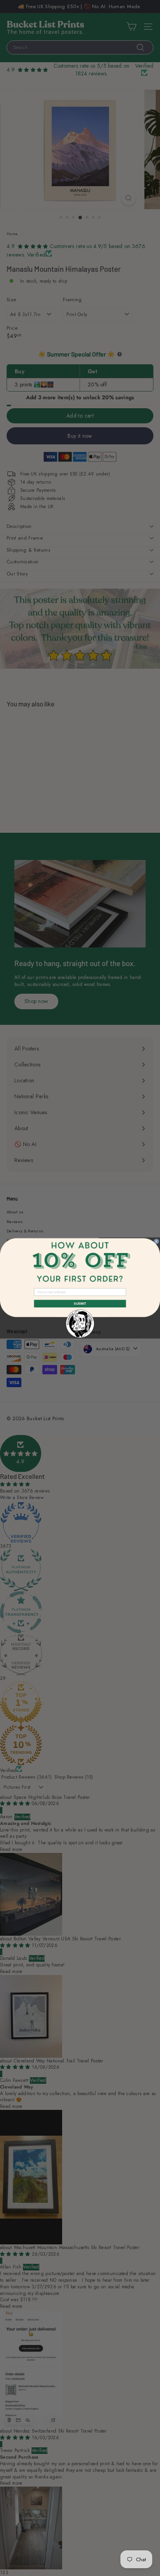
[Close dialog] (157, 1241)
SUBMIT (80, 1304)
